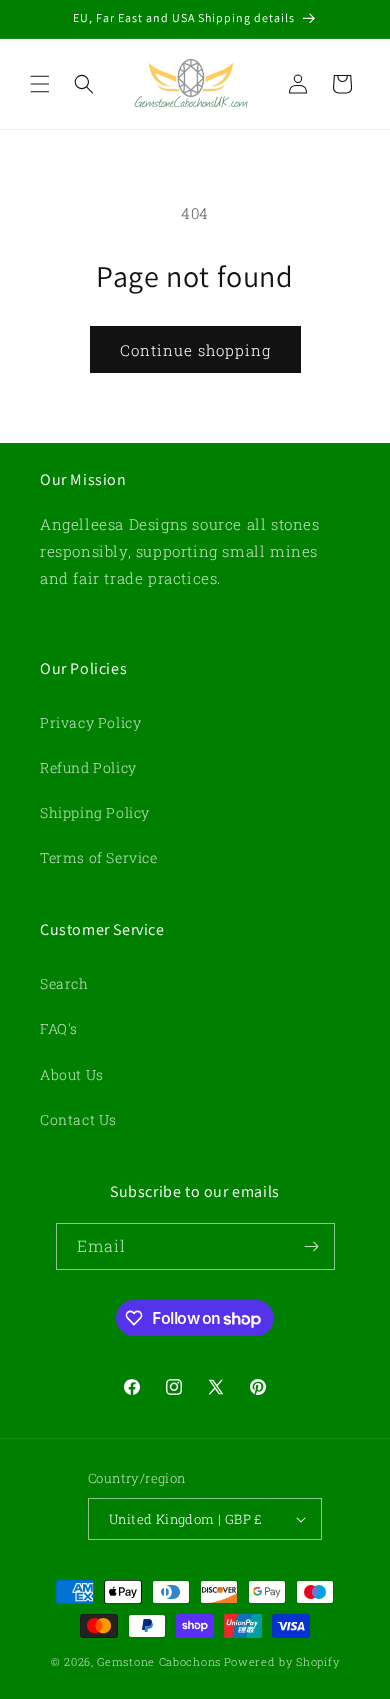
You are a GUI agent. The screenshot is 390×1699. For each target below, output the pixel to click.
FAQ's (59, 1028)
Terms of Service (99, 857)
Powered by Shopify (282, 1661)
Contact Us (78, 1119)
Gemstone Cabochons (159, 1661)
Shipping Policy (95, 812)
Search (64, 983)
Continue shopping (195, 350)
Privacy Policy (90, 722)
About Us (72, 1074)
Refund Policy (88, 767)
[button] (40, 84)
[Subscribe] (312, 1246)
